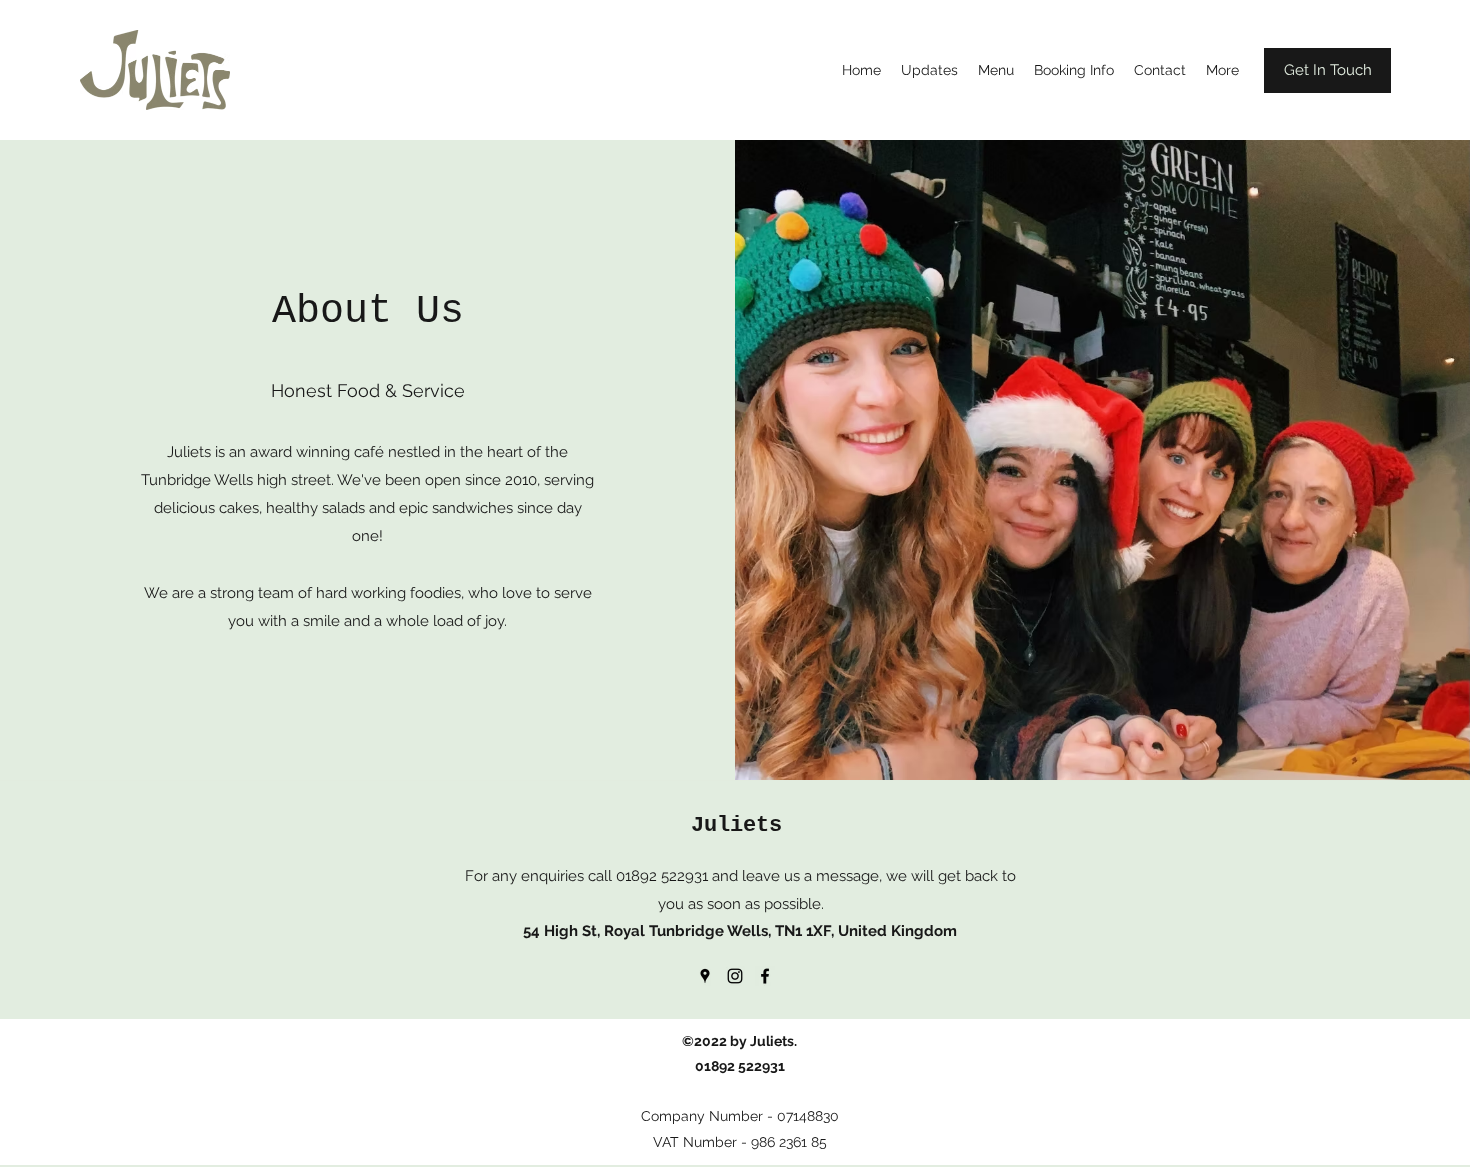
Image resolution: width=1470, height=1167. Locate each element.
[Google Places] (705, 976)
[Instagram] (735, 976)
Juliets (736, 825)
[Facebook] (765, 976)
